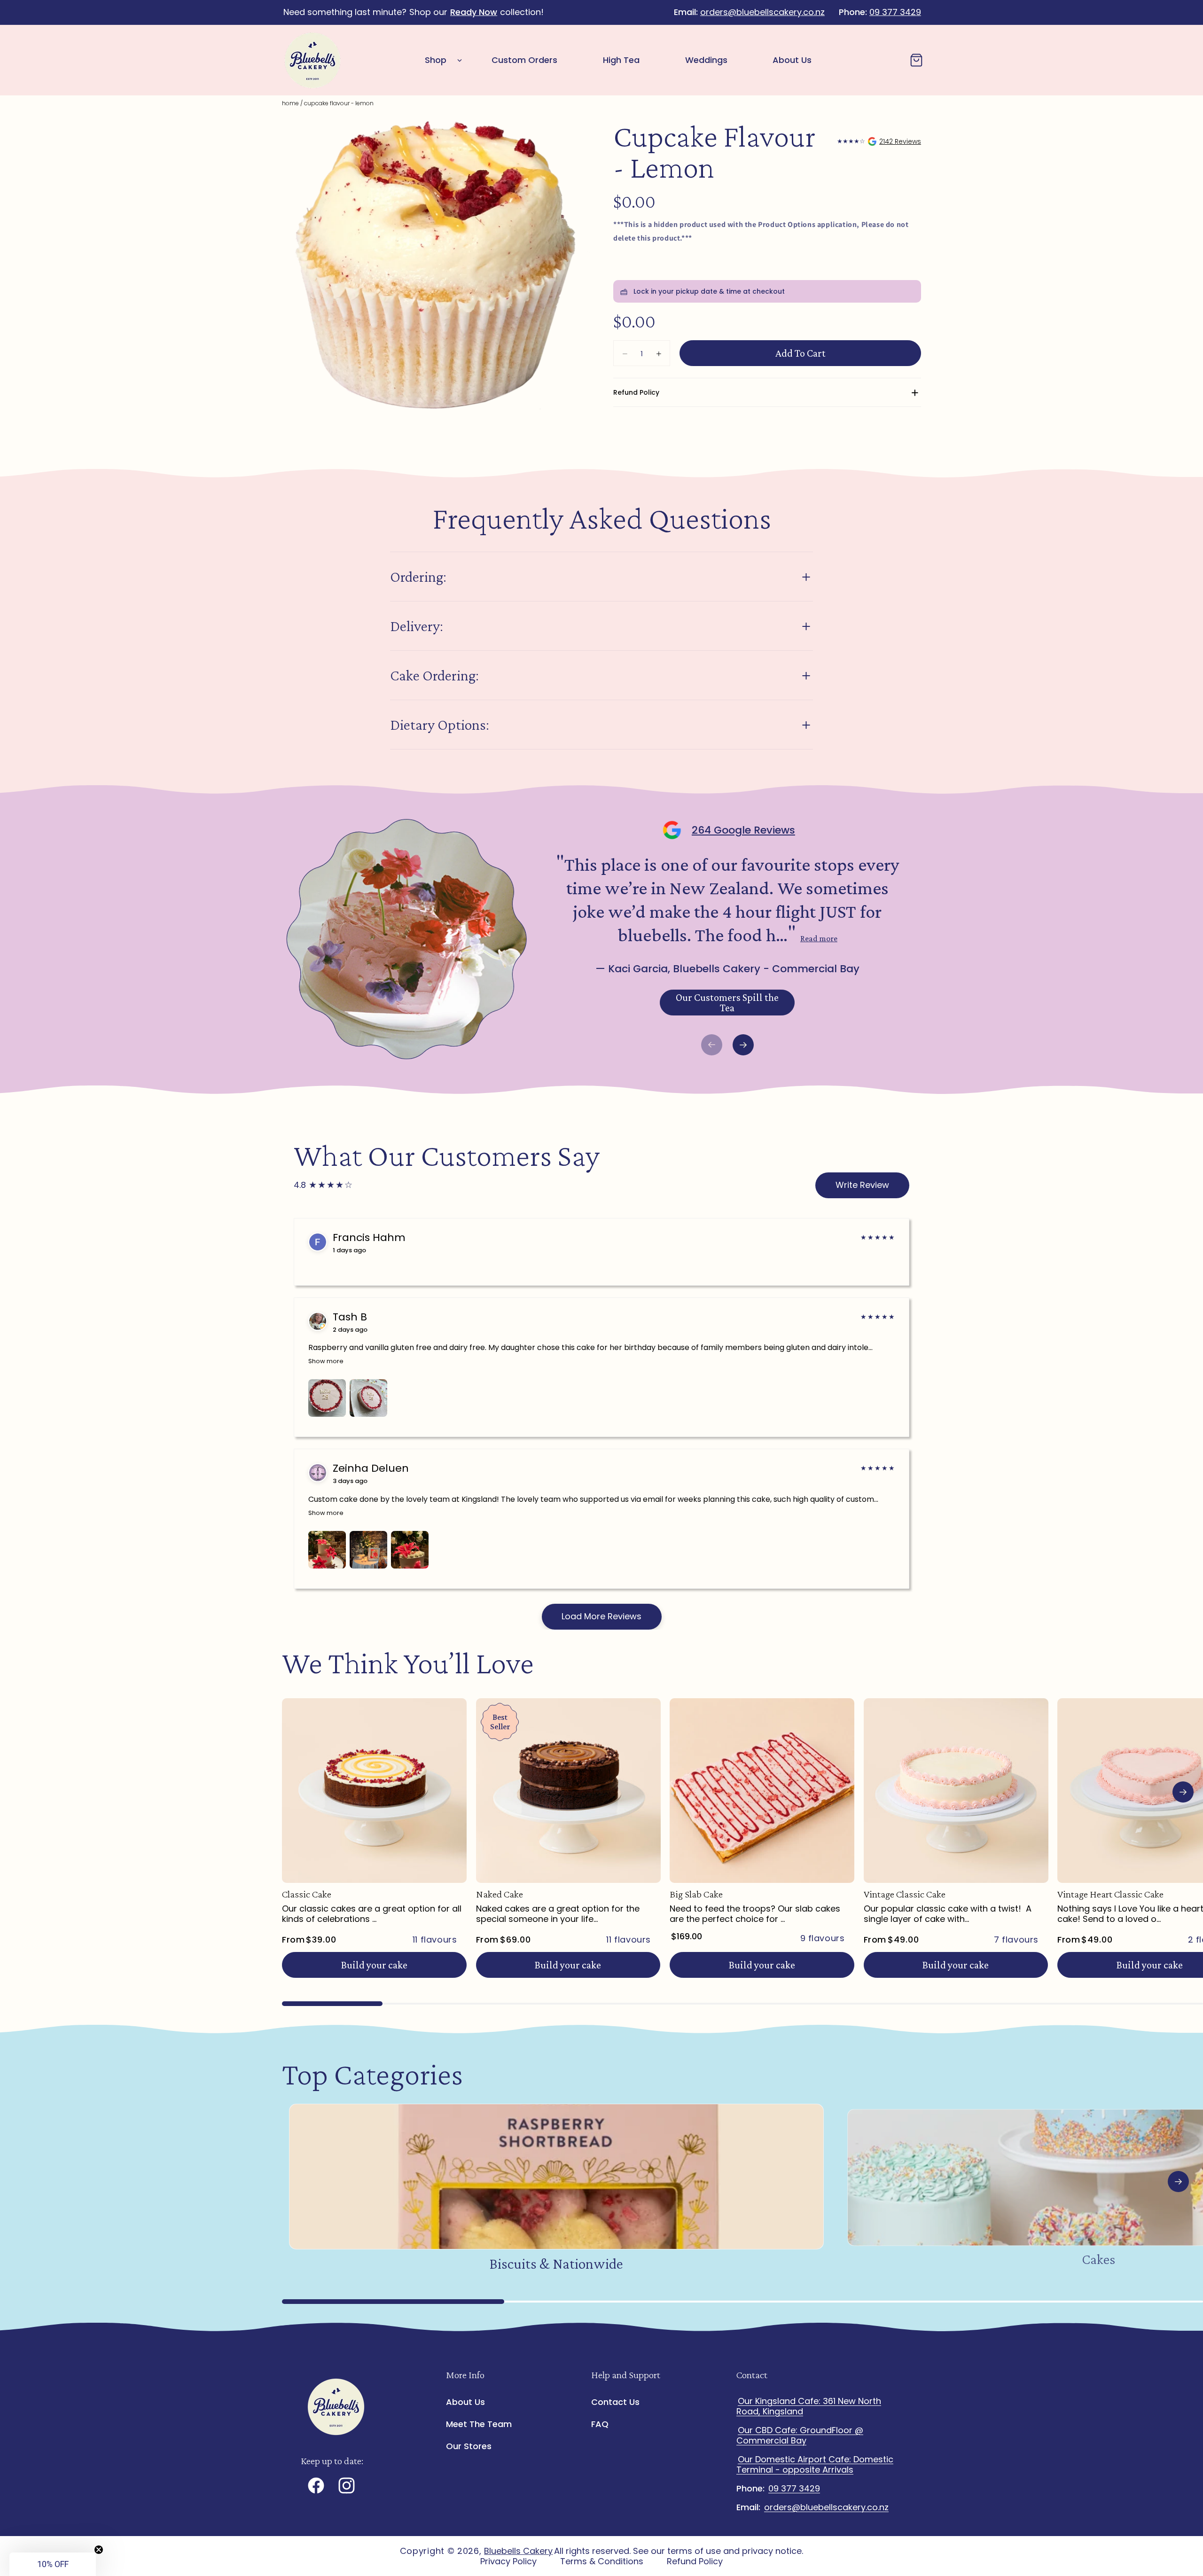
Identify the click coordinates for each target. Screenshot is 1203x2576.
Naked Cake (500, 1894)
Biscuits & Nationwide (556, 2264)
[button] (441, 60)
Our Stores (469, 2446)
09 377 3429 (895, 12)
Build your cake (374, 1965)
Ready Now (474, 12)
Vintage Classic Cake (905, 1894)
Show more (326, 1361)
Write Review (862, 1185)
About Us (465, 2402)
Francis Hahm (369, 1238)
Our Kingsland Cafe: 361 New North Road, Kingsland (809, 2406)
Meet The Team (479, 2424)
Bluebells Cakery (518, 2551)
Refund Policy (695, 2561)
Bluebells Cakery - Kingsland (879, 141)
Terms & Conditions (602, 2561)
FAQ (600, 2424)
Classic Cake (307, 1894)
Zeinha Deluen (371, 1468)
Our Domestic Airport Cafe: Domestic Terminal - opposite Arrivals (815, 2464)
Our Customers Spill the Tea (727, 1003)
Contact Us (615, 2402)
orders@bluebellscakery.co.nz (762, 12)
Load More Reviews (601, 1616)
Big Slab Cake (696, 1894)
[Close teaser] (99, 2550)
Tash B (350, 1317)
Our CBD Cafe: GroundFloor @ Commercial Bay (800, 2435)
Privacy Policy (508, 2561)
